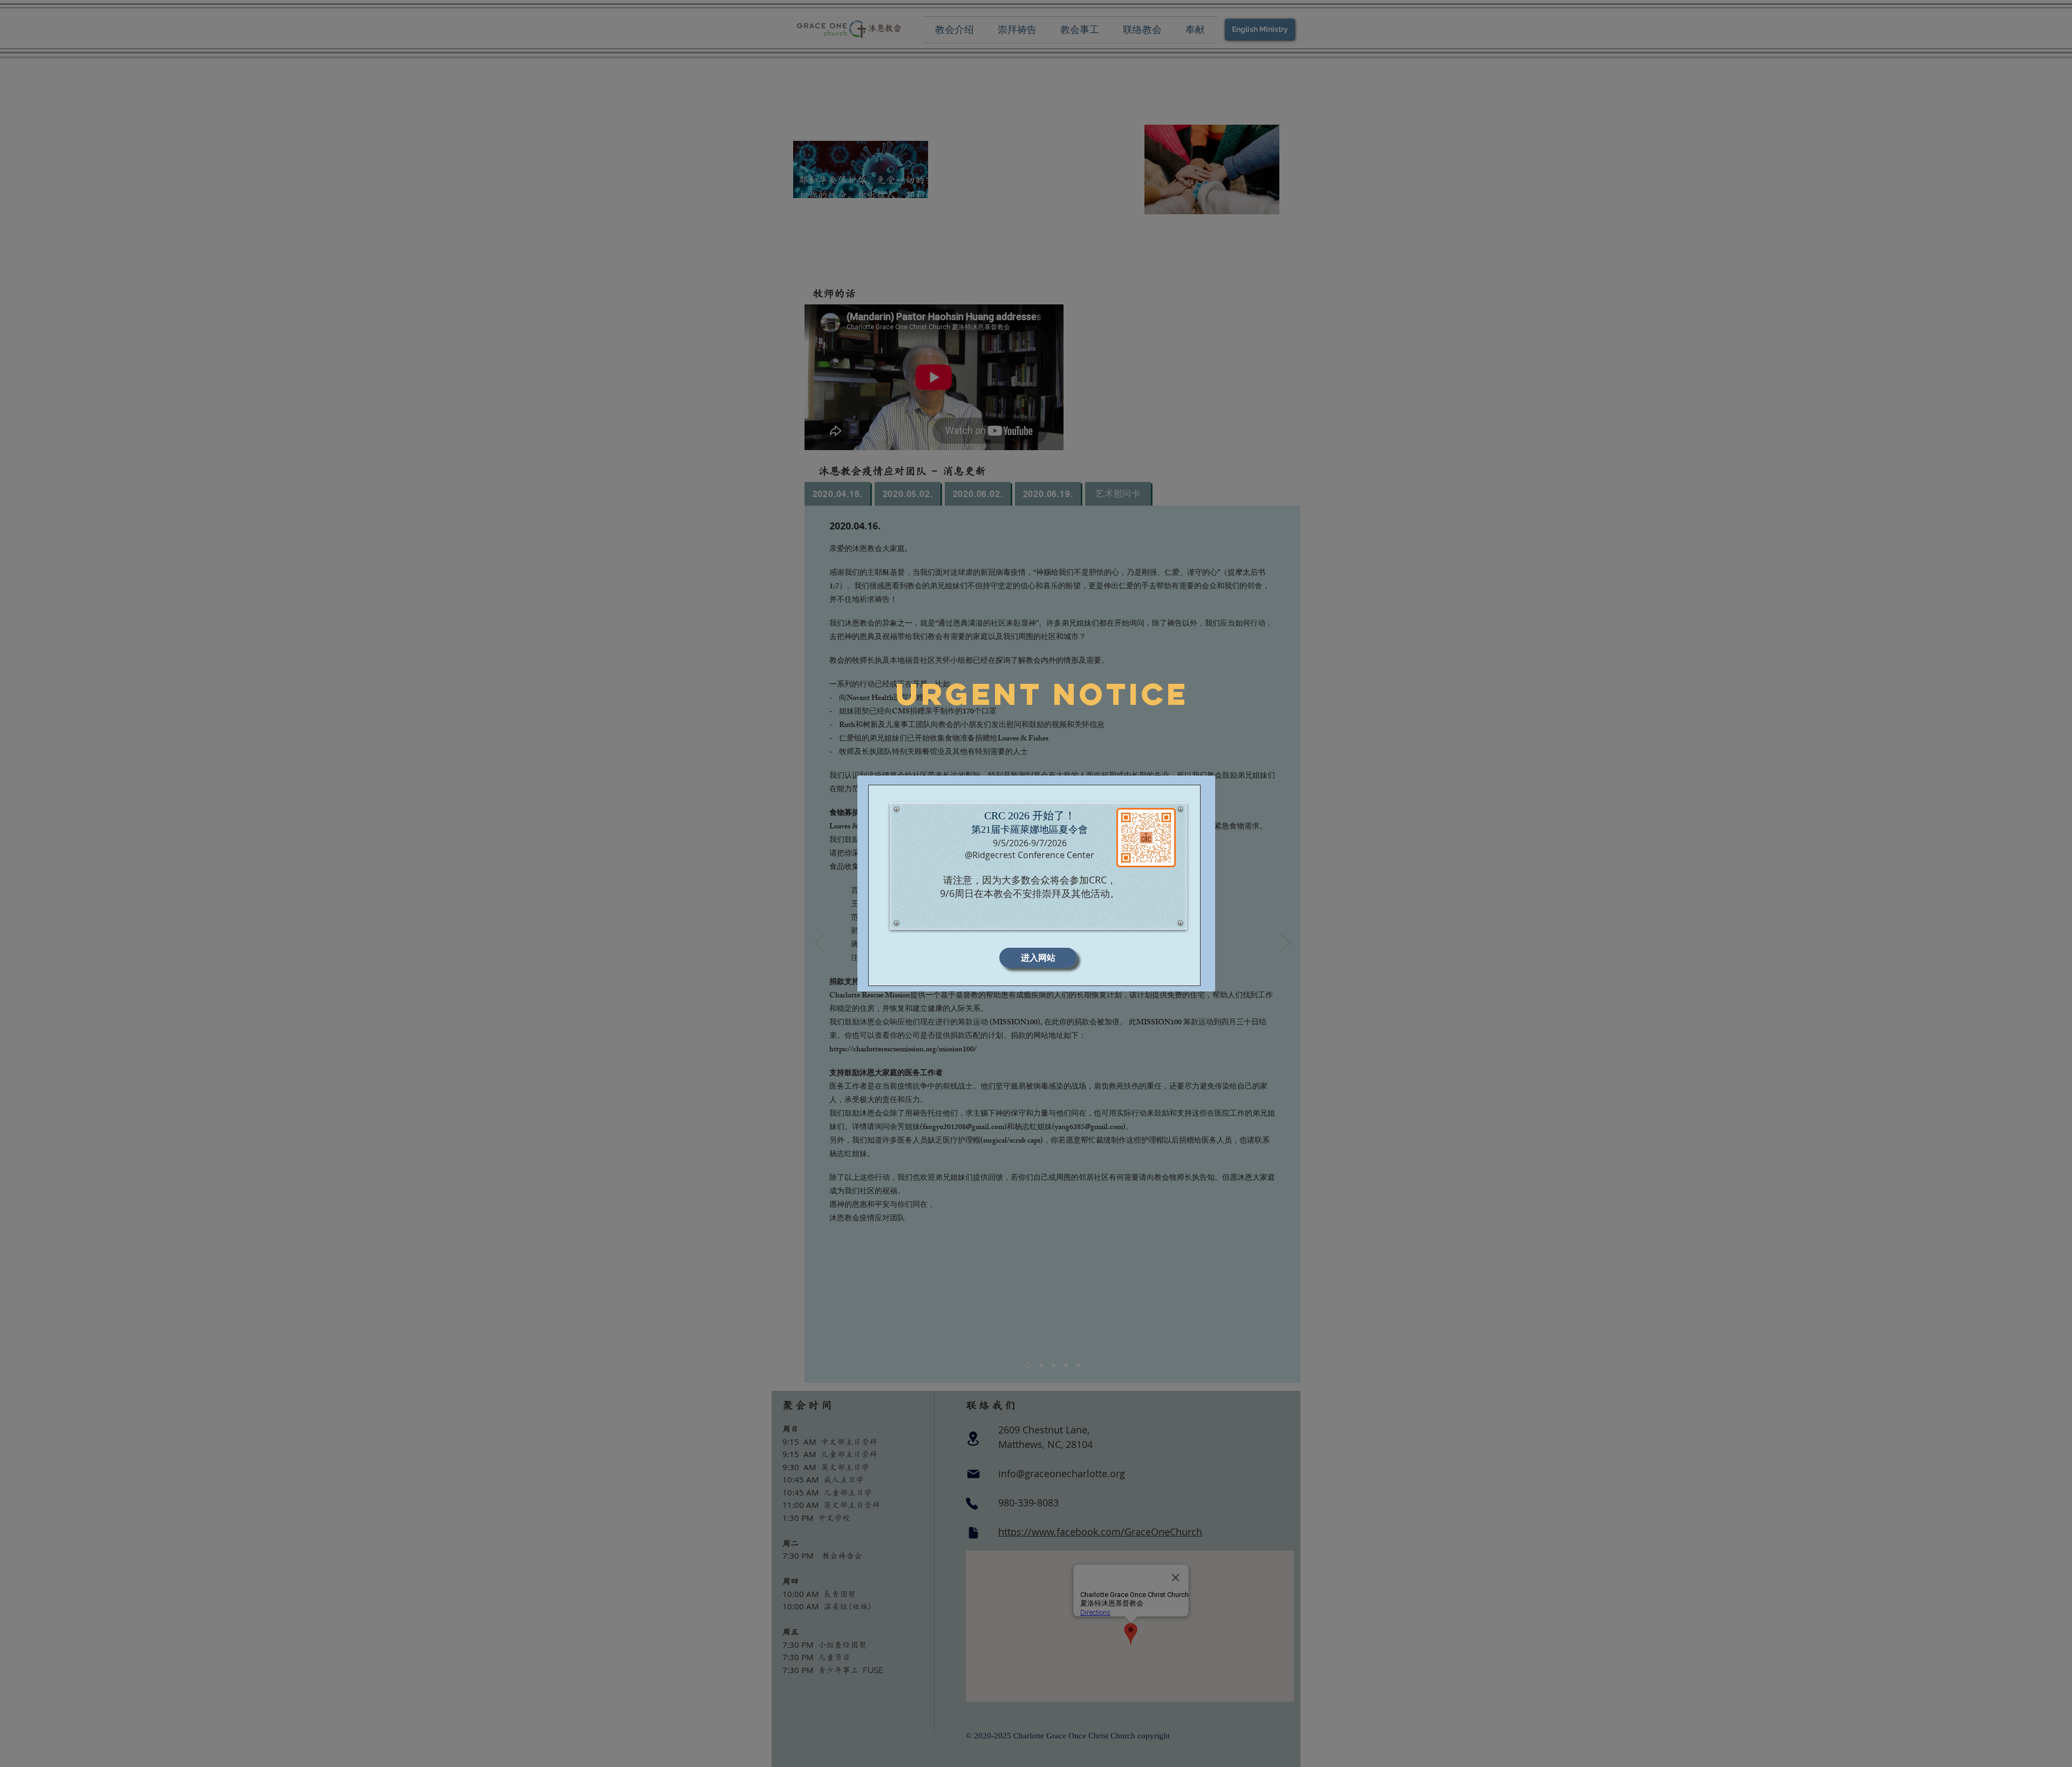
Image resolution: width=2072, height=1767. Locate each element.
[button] (1038, 958)
